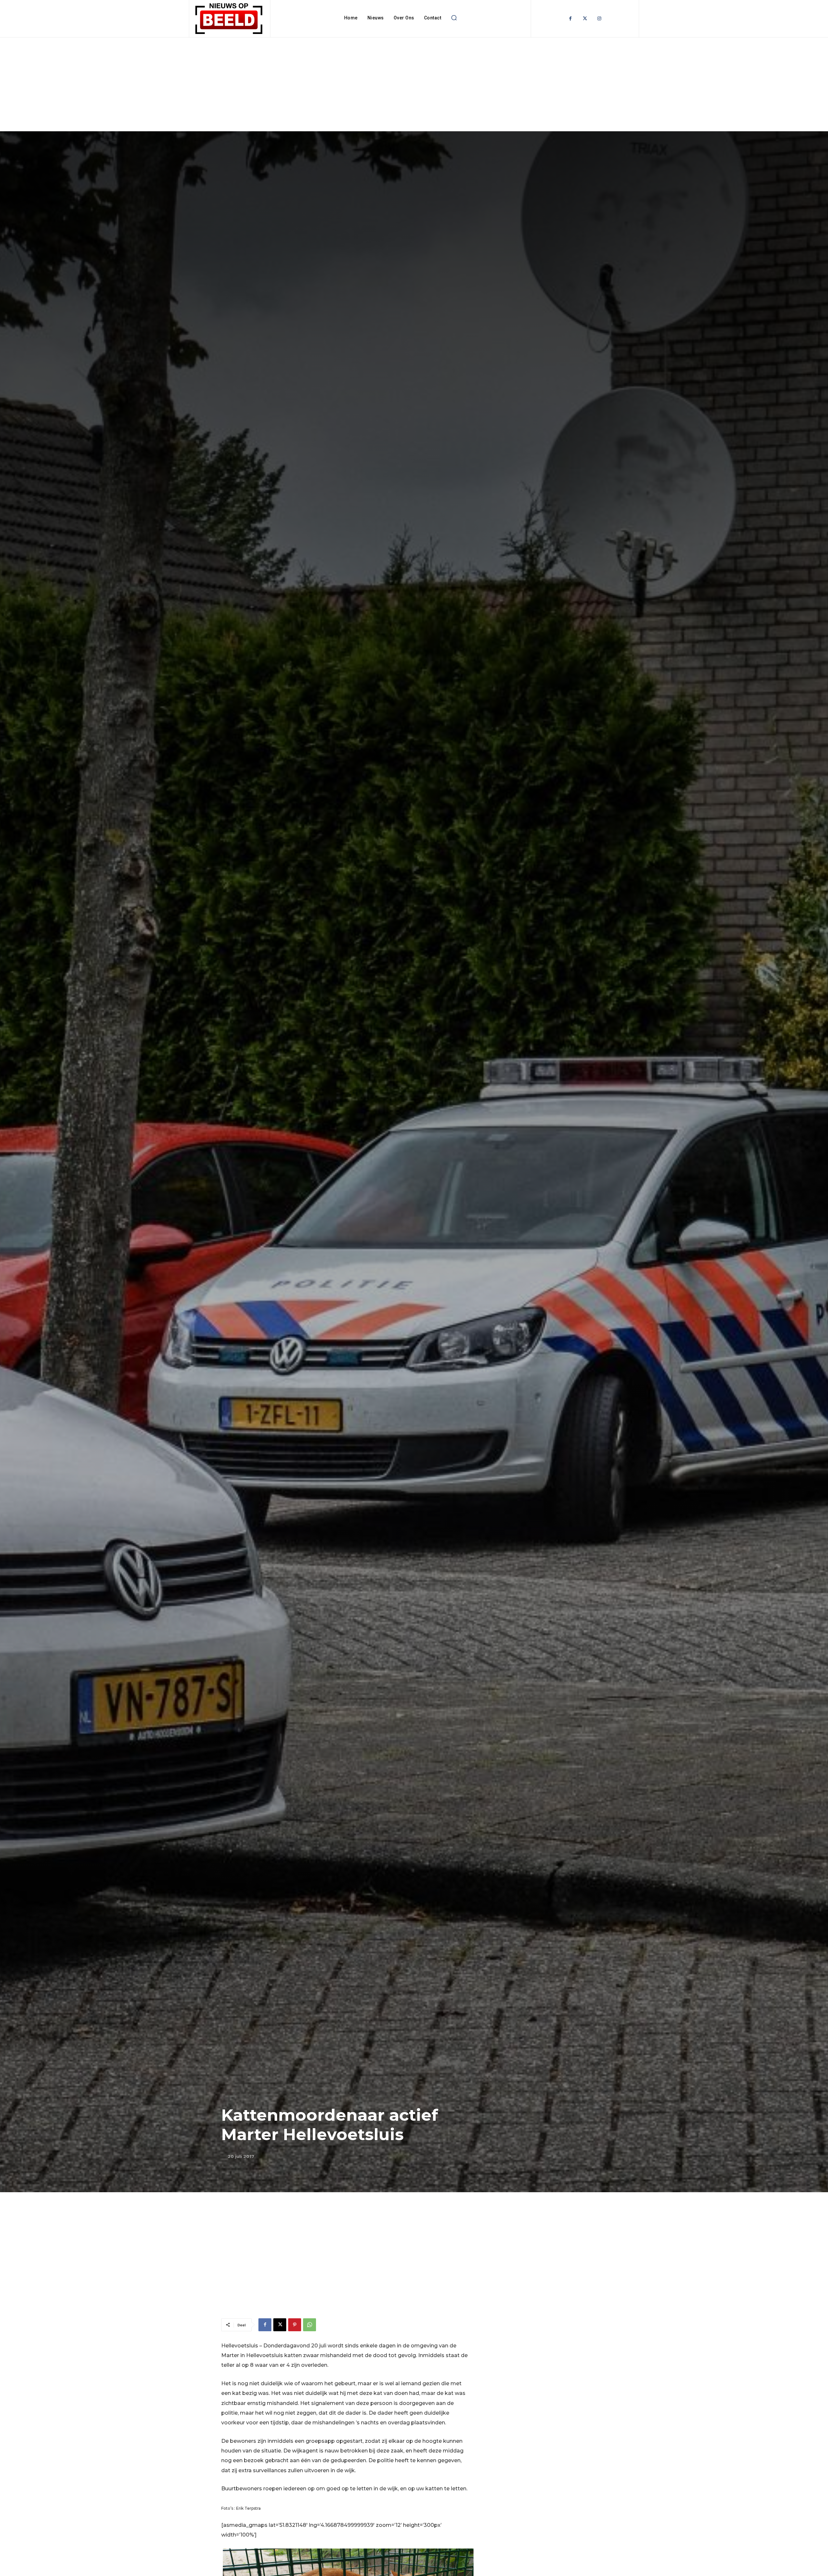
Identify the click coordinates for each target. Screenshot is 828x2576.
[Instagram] (599, 19)
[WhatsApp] (310, 2325)
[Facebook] (570, 19)
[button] (454, 18)
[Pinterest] (295, 2325)
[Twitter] (585, 19)
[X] (280, 2325)
